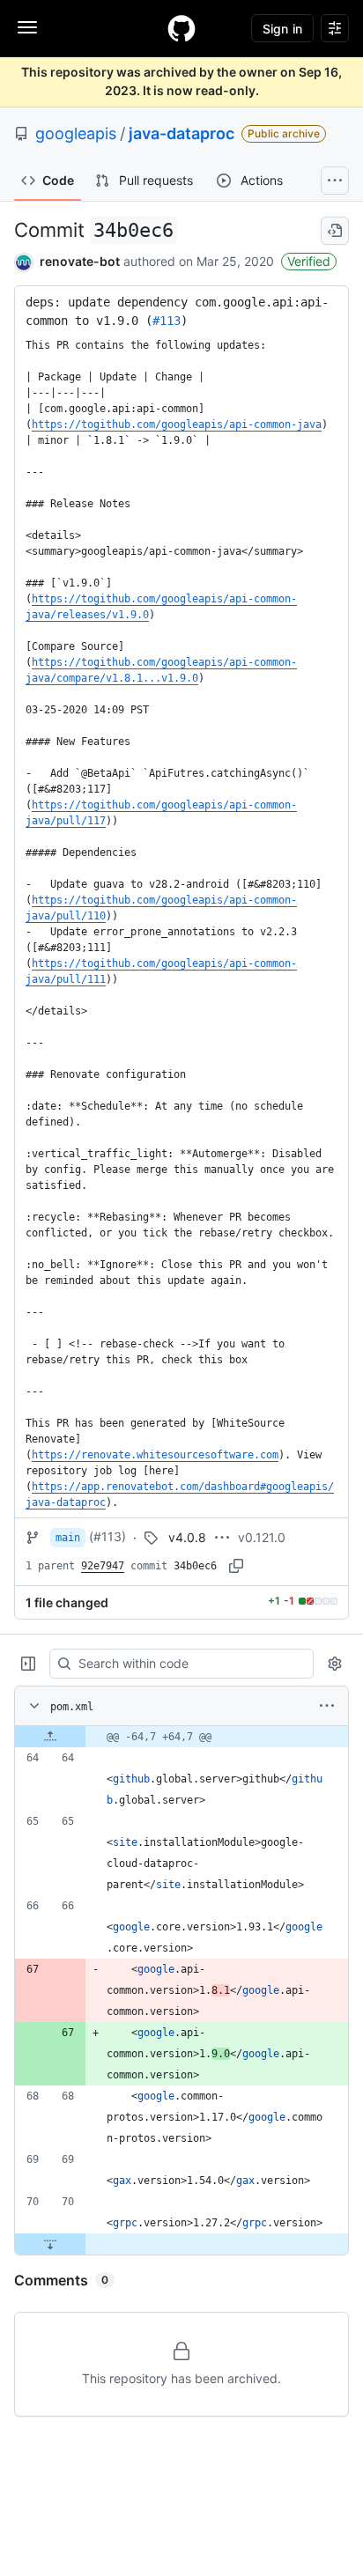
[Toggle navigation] (27, 27)
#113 (167, 321)
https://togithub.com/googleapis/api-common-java (177, 424)
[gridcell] (181, 1737)
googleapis (76, 133)
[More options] (327, 1706)
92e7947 (103, 1566)
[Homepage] (181, 28)
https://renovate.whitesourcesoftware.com (155, 1455)
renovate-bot (80, 261)
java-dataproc (181, 133)
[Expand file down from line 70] (50, 2244)
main (68, 1538)
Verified (309, 261)
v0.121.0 (262, 1537)
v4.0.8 (187, 1537)
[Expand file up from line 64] (50, 1737)
